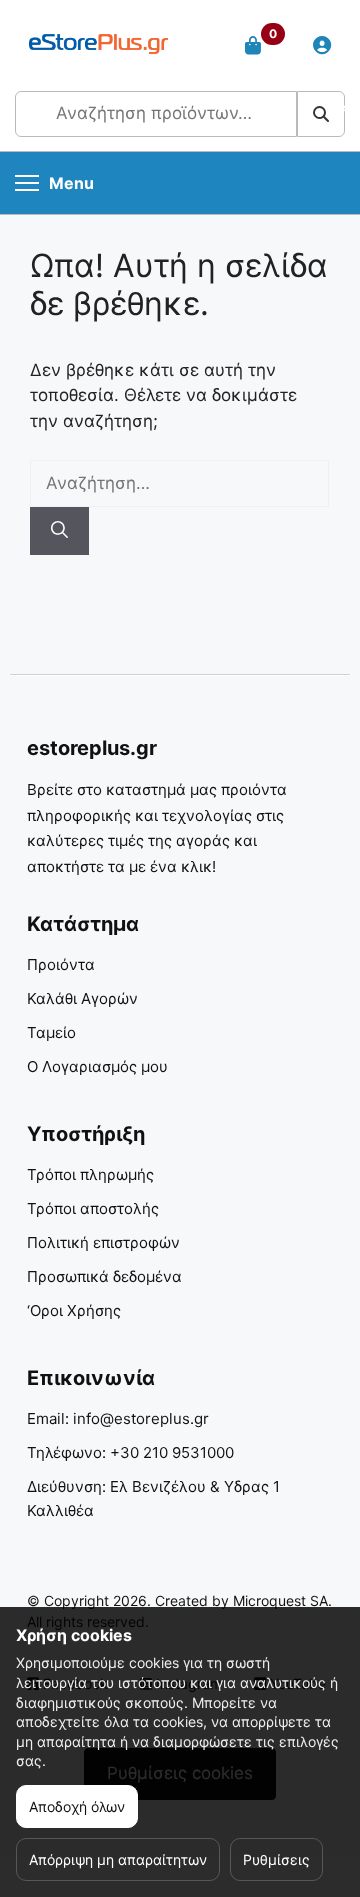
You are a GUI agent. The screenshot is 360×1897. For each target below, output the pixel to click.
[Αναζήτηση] (59, 531)
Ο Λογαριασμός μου (97, 1066)
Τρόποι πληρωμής (90, 1174)
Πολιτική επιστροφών (103, 1242)
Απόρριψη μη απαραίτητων (118, 1859)
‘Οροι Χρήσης (74, 1310)
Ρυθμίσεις (276, 1859)
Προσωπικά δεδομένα (104, 1276)
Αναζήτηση (321, 113)
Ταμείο (51, 1032)
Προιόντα (61, 964)
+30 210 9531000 (172, 1452)
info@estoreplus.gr (141, 1418)
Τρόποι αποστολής (93, 1208)
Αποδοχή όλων (77, 1806)
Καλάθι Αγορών (82, 998)
